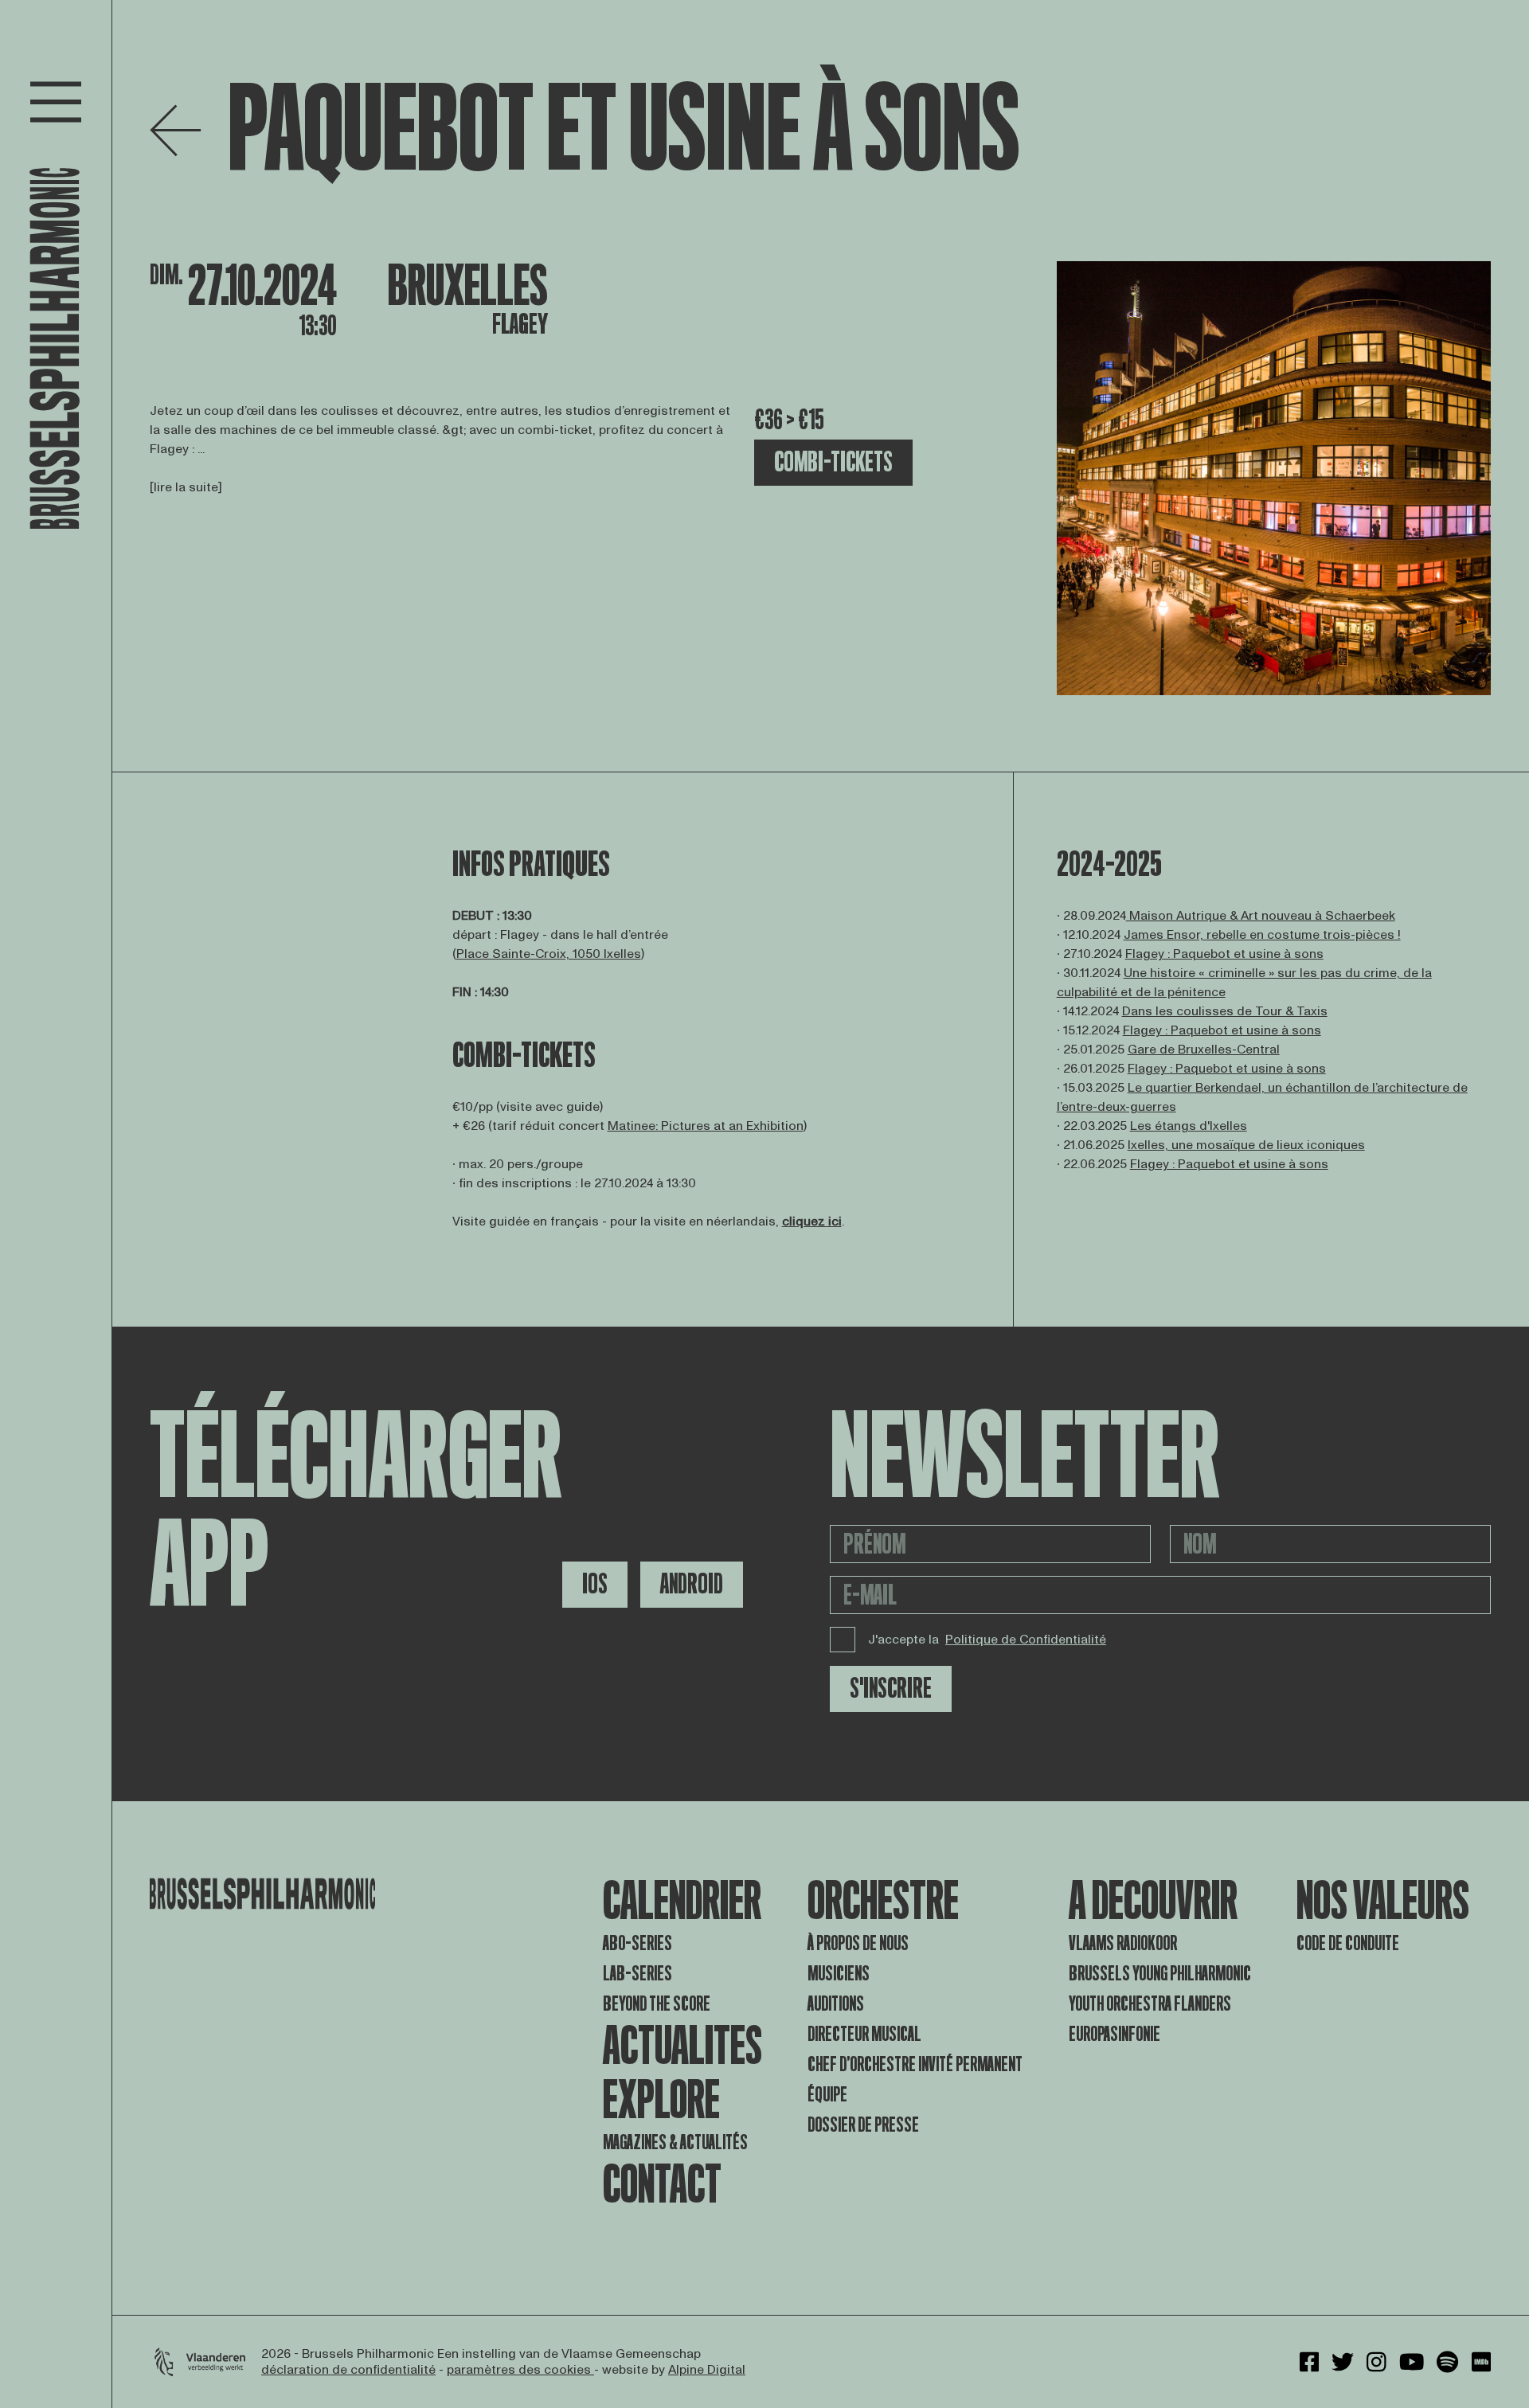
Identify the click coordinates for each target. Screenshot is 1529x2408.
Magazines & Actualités (675, 2142)
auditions (836, 2004)
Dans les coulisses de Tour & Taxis (1225, 1011)
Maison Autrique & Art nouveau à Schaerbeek (1261, 916)
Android (692, 1584)
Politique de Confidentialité (1026, 1640)
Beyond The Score (657, 2004)
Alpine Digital (707, 2370)
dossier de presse (863, 2125)
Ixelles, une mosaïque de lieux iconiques (1246, 1145)
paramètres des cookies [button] (520, 2370)
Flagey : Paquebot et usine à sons (1224, 954)
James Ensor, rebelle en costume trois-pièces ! (1262, 935)
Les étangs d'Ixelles (1189, 1126)
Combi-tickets (833, 462)
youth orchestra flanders (1150, 2004)
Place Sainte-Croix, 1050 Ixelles (549, 954)
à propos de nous (858, 1943)
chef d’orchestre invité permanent (915, 2064)
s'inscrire (891, 1689)
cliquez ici (812, 1222)
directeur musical (864, 2034)
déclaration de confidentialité (348, 2370)
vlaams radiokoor (1123, 1943)
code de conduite (1348, 1943)
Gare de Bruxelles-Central (1204, 1050)
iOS (595, 1584)
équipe (827, 2095)
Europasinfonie (1114, 2034)
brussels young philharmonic (1160, 1974)
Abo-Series (637, 1943)
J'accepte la (987, 1640)
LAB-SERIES (637, 1974)
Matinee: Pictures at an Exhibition (706, 1126)
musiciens (839, 1974)
